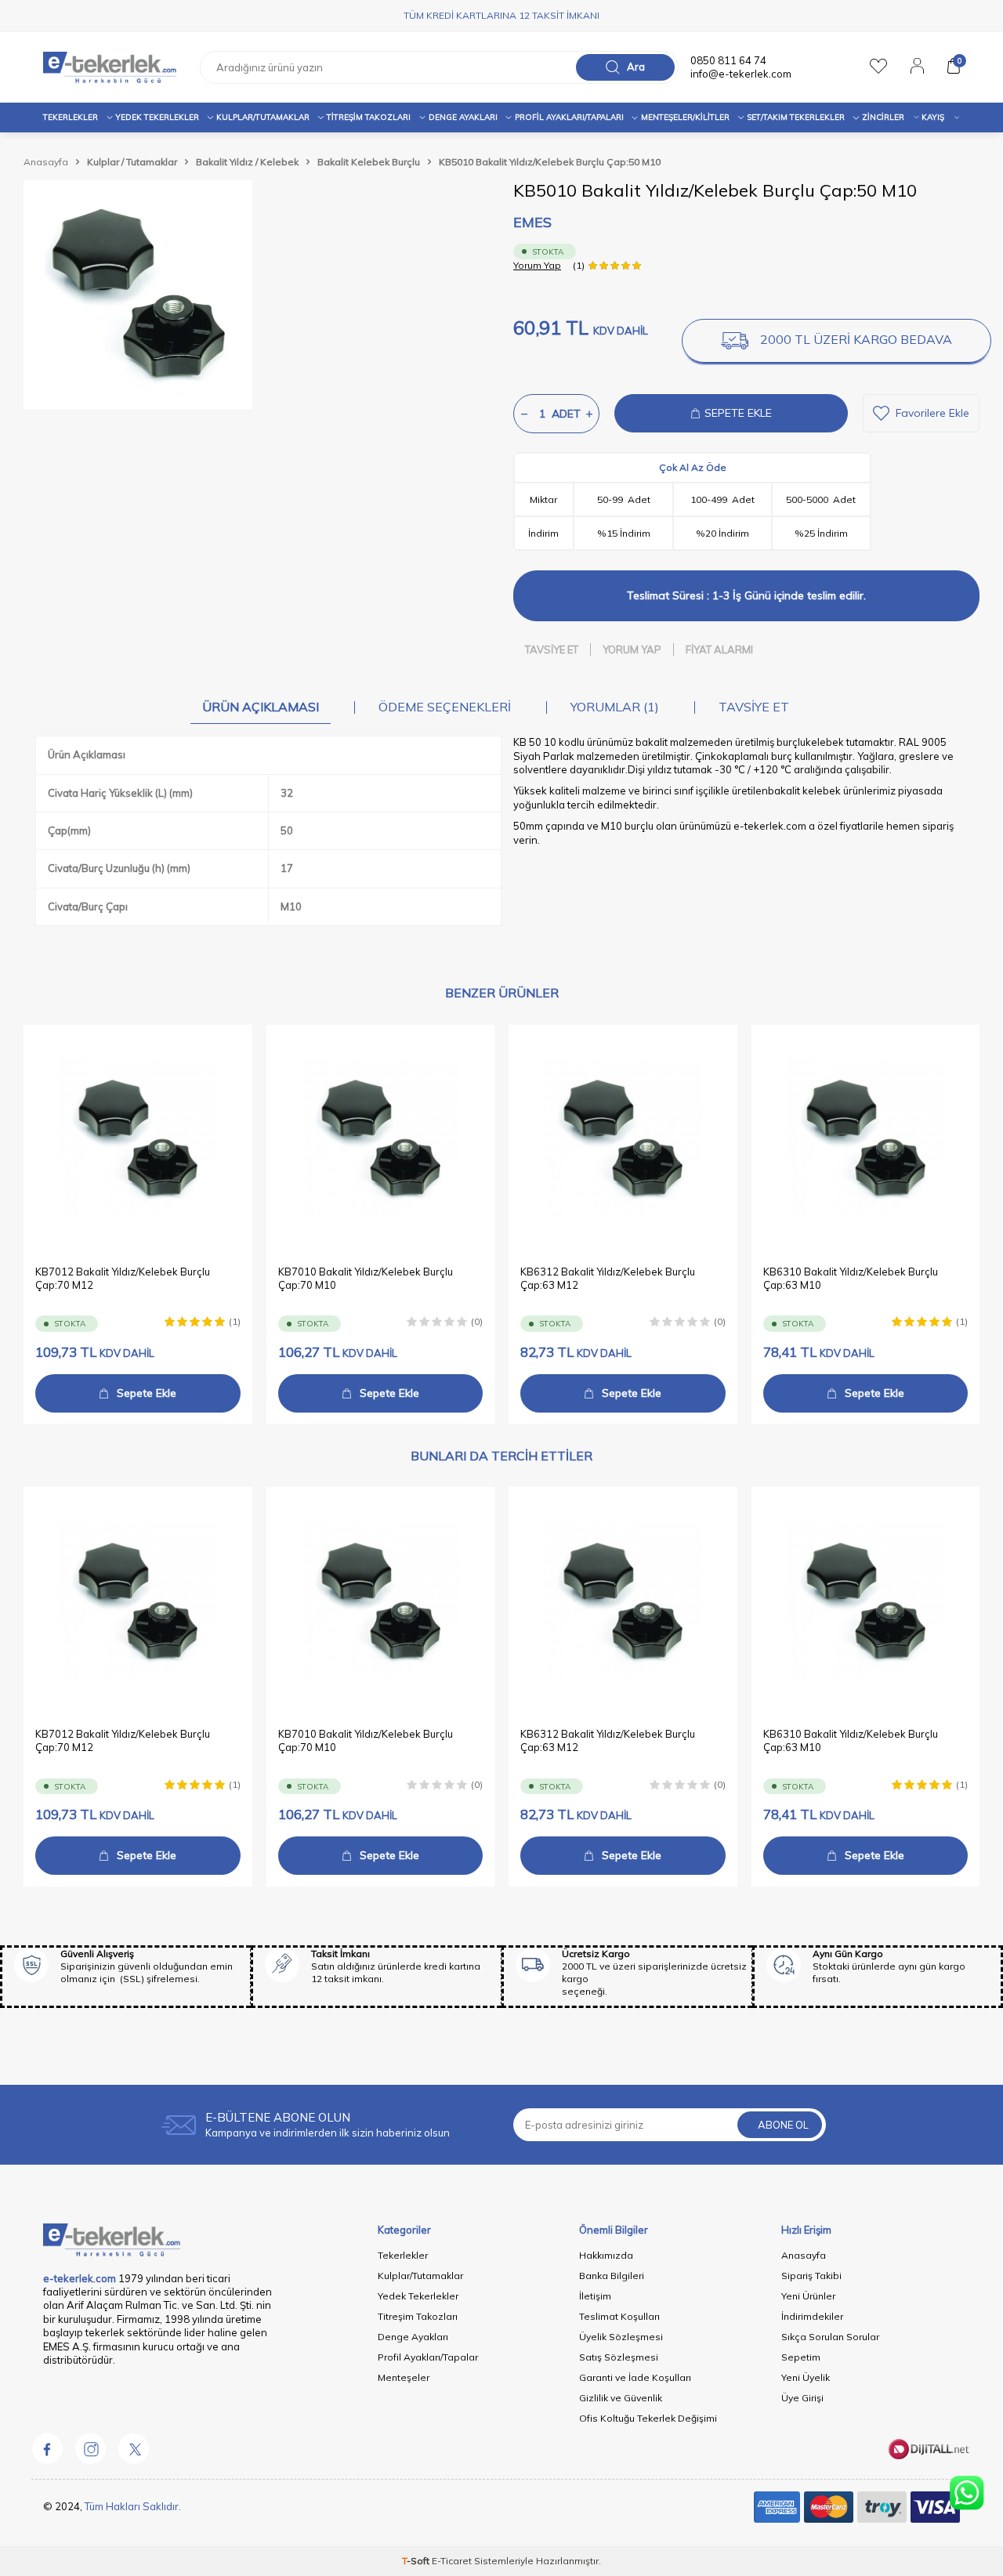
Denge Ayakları (463, 117)
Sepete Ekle (147, 1393)
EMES (532, 222)
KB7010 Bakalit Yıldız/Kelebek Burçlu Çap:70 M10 (366, 1278)
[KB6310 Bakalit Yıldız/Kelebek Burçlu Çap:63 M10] (866, 1139)
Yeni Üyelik (806, 2377)
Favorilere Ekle (932, 413)
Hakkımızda (606, 2255)
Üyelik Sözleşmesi (621, 2337)
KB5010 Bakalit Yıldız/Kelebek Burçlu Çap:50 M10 (550, 162)
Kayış (933, 117)
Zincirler (883, 117)
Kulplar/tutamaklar (263, 117)
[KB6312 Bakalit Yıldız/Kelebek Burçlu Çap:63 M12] (623, 1139)
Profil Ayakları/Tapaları (569, 117)
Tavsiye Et (552, 649)
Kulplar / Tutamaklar (132, 162)
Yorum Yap (537, 265)
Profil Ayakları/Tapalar (428, 2357)
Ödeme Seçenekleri (445, 707)
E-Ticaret (452, 2561)
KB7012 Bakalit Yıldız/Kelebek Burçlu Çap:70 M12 (123, 1278)
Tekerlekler (71, 117)
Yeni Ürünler (808, 2296)
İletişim (595, 2296)
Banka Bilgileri (612, 2276)
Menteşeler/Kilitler (685, 117)
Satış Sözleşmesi (619, 2357)
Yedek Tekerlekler (157, 117)
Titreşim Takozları (369, 117)
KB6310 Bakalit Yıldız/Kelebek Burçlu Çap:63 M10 (851, 1278)
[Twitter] (133, 2448)
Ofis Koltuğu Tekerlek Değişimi (648, 2418)
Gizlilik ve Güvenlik (621, 2398)
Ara (636, 67)
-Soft (417, 2561)
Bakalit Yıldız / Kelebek (247, 162)
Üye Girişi (802, 2398)
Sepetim (801, 2357)
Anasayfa (46, 162)
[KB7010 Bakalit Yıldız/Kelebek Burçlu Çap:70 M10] (381, 1139)
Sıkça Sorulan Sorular (830, 2337)
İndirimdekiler (812, 2316)
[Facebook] (47, 2448)
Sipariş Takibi (811, 2276)
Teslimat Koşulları (619, 2316)
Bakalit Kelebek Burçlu (369, 162)
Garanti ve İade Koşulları (635, 2377)
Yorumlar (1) (615, 707)
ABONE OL (783, 2125)
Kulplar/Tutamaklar (420, 2276)
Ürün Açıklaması (261, 707)
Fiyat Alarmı (719, 649)
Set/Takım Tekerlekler (796, 117)
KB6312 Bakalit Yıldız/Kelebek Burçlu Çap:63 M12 (608, 1278)
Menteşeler (404, 2377)
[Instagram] (90, 2448)
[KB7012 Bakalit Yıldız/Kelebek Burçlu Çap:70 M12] (138, 1139)
